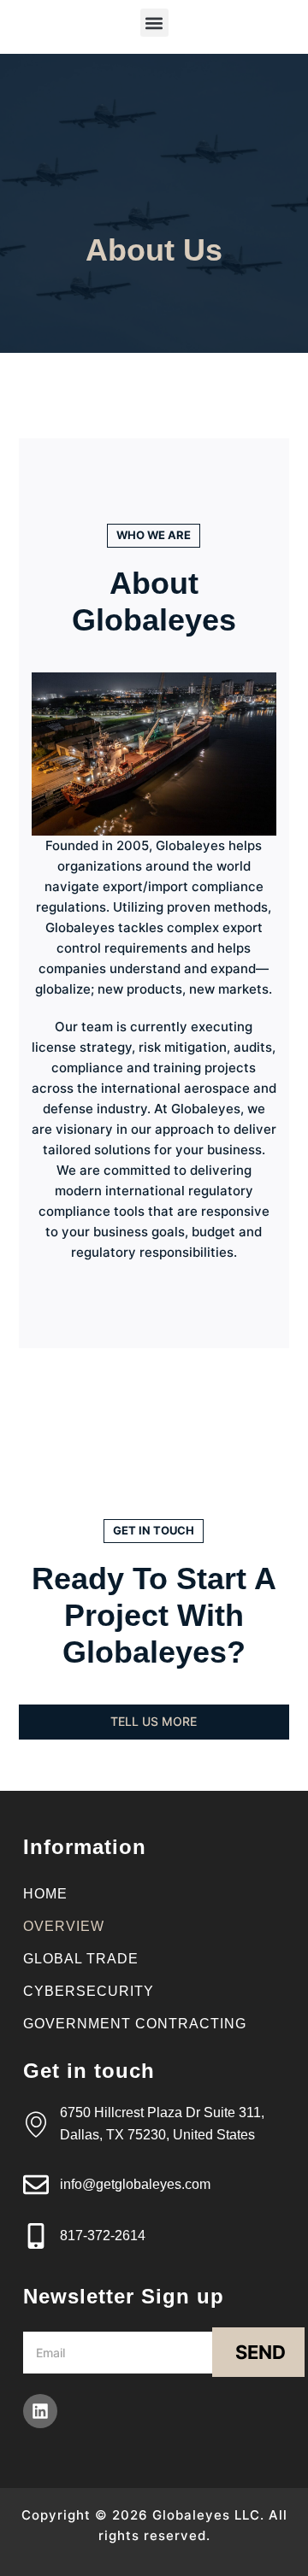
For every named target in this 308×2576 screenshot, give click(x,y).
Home (45, 1894)
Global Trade (81, 1959)
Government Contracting (135, 2024)
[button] (154, 23)
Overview (64, 1926)
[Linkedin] (40, 2411)
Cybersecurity (89, 1991)
